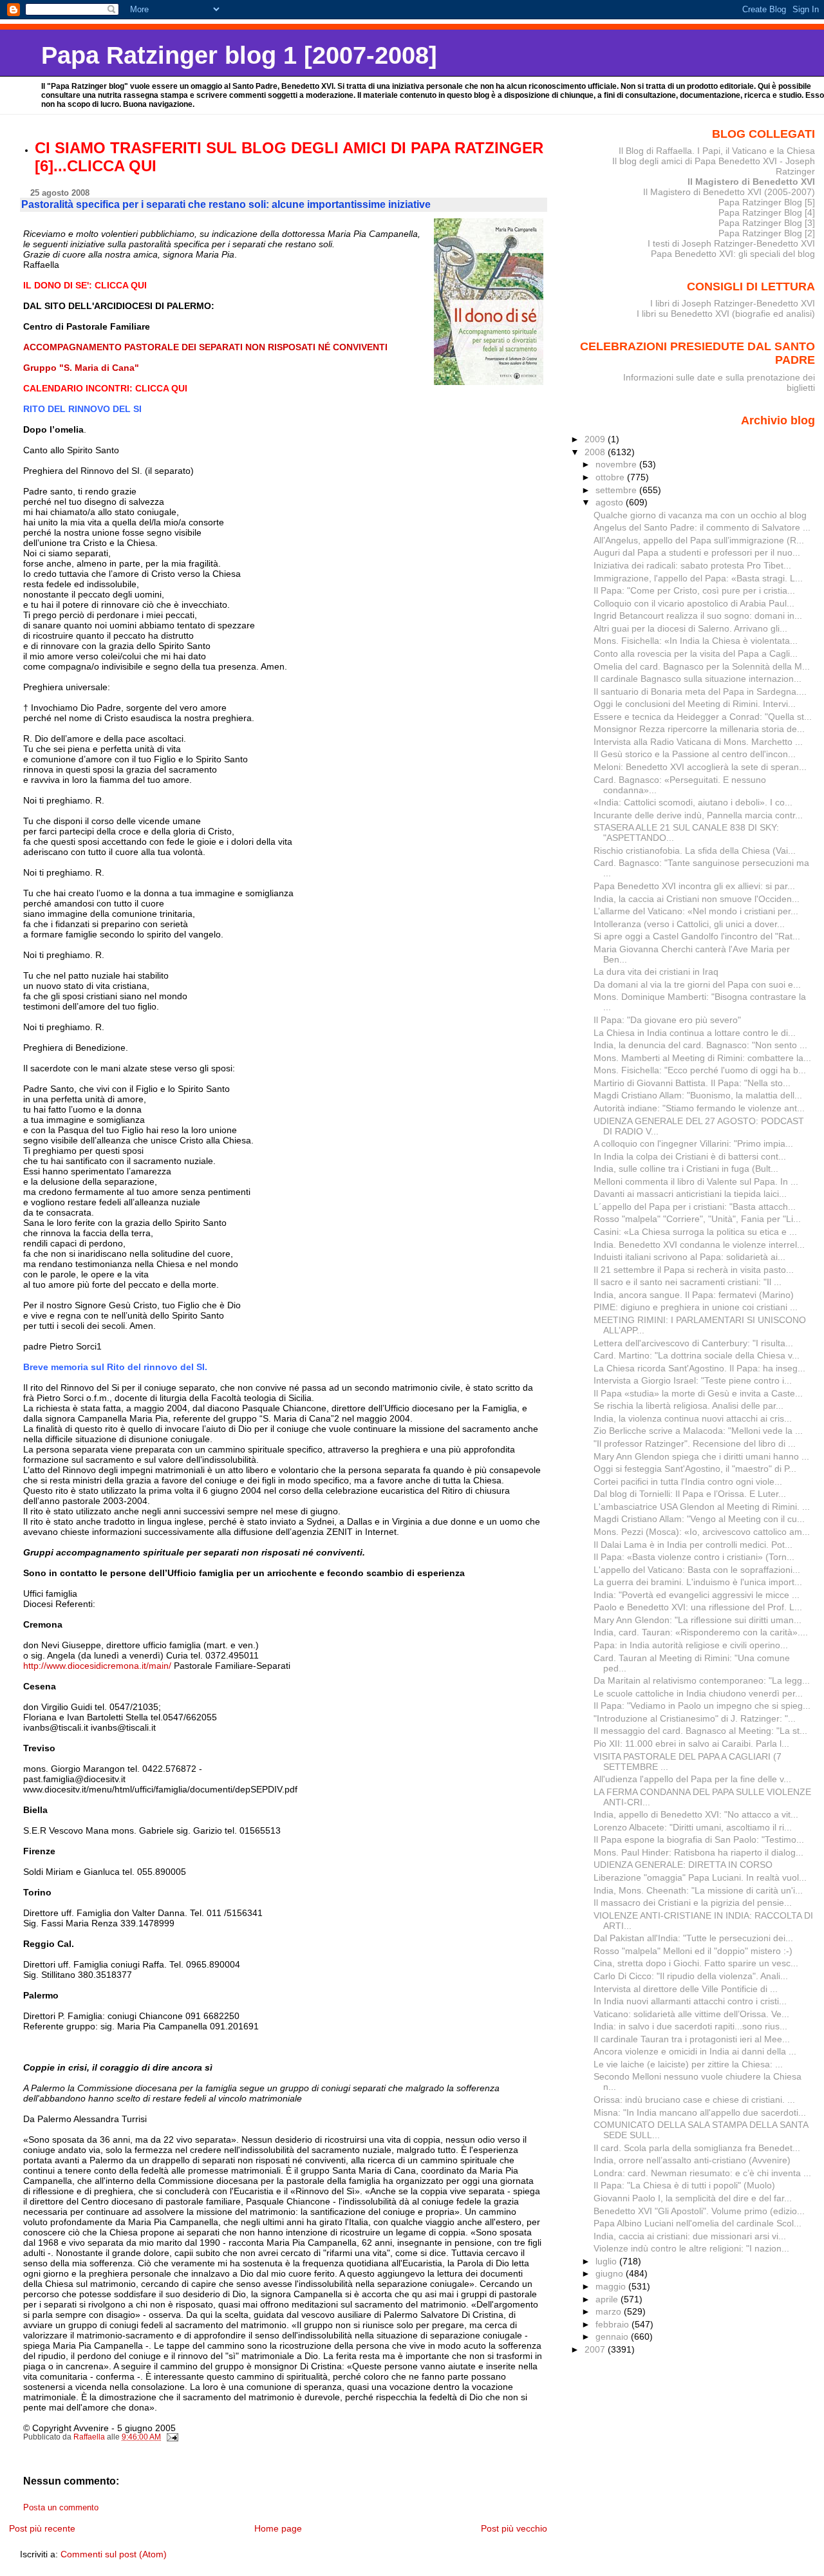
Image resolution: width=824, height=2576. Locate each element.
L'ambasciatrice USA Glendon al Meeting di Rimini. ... (702, 1507)
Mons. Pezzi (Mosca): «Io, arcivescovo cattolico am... (702, 1532)
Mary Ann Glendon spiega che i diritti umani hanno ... (701, 1456)
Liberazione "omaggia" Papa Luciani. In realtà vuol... (700, 1877)
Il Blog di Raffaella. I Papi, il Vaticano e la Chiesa (717, 151)
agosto (611, 502)
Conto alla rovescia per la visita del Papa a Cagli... (696, 653)
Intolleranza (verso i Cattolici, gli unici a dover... (689, 924)
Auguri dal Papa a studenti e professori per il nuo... (697, 552)
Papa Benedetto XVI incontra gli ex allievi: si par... (694, 886)
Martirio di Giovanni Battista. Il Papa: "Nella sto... (692, 1083)
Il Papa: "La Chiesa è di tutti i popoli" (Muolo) (684, 2185)
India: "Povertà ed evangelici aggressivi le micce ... (697, 1595)
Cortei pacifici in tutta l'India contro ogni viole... (688, 1481)
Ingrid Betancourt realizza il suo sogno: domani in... (698, 616)
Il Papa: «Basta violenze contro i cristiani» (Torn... (694, 1557)
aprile (608, 2299)
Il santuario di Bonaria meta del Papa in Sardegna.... (700, 691)
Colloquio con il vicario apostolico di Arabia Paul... (694, 603)
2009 (596, 439)
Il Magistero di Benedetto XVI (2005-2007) (729, 192)
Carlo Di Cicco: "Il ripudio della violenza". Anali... (691, 1976)
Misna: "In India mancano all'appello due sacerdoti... (700, 2112)
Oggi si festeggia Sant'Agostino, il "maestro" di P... (695, 1469)
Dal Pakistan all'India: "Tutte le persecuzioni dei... (693, 1938)
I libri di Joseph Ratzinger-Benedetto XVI (733, 303)
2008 (596, 452)
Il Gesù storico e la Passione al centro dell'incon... (695, 754)
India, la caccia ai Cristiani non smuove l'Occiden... (697, 899)
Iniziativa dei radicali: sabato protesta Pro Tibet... (692, 565)
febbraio (613, 2324)
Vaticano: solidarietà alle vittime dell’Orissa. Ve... (691, 2014)
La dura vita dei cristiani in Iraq (656, 972)
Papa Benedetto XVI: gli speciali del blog (733, 254)
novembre (617, 464)
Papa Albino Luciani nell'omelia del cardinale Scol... (698, 2223)
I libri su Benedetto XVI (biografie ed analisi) (726, 314)
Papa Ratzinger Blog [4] (767, 212)
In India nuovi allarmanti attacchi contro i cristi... (690, 2001)
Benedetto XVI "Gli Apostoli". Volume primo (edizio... (699, 2211)
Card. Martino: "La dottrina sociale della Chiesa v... (697, 1355)
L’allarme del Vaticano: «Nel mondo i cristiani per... (696, 911)
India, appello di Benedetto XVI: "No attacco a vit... (696, 1814)
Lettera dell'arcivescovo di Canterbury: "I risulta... (693, 1343)
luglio (607, 2261)
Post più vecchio (514, 2528)
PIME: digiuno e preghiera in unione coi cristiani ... (696, 1307)
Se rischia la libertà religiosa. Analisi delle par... (688, 1406)
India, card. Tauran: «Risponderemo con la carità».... (701, 1632)
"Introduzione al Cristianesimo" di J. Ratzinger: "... (695, 1718)
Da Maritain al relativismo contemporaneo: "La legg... (702, 1680)
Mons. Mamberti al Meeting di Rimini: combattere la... (702, 1058)
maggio (612, 2286)
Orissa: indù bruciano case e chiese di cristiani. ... (694, 2100)
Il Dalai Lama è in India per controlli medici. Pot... (693, 1545)
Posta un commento (61, 2508)
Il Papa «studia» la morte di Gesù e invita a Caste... (698, 1393)
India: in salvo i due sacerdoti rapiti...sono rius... (690, 2026)
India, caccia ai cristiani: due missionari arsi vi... (690, 2236)
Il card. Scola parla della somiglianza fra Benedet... (697, 2148)
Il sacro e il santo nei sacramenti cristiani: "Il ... (688, 1282)
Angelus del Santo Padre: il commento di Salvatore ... (702, 527)
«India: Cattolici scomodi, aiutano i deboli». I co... (693, 802)
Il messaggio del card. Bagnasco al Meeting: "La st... (700, 1731)
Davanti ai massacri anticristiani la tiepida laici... (690, 1194)
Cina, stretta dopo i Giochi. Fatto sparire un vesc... (696, 1963)
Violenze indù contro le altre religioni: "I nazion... (691, 2248)
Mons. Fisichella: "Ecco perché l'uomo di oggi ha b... (700, 1070)
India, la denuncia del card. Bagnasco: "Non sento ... (700, 1045)
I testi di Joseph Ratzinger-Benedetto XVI (731, 243)
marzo (610, 2311)
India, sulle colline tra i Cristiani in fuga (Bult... (686, 1169)
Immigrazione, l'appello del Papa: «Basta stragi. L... (698, 578)
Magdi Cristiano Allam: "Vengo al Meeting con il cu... (699, 1519)
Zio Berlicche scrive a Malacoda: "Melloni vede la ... (698, 1431)
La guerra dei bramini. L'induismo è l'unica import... (698, 1582)
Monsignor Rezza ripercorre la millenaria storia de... (699, 729)
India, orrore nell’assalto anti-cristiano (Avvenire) (692, 2160)
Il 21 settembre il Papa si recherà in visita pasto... (694, 1270)
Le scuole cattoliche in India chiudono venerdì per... (698, 1693)
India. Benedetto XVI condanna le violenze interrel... (699, 1245)
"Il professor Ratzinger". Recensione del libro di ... (695, 1443)
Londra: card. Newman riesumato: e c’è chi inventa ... (702, 2173)
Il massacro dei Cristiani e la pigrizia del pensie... (693, 1903)
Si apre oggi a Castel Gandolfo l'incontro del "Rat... (697, 936)
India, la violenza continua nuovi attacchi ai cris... (693, 1418)
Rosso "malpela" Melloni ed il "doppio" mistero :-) (693, 1951)
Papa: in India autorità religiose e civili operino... (691, 1645)
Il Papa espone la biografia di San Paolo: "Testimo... (699, 1839)
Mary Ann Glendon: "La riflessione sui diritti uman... (698, 1620)
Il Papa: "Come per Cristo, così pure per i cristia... (694, 590)
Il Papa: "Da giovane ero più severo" (667, 1020)
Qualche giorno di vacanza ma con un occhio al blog (700, 515)
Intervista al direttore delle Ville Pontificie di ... (686, 1989)
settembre (617, 490)
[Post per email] (172, 2437)
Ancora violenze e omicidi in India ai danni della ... (695, 2051)
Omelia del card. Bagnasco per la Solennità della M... (702, 666)
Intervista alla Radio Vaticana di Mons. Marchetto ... (698, 742)
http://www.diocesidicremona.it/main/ (97, 1666)
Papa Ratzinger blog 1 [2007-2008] (239, 55)
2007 (596, 2349)
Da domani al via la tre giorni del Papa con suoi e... (697, 984)
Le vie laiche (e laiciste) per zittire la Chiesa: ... (688, 2064)
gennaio (613, 2336)
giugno (611, 2273)
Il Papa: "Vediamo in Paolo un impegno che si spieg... (702, 1706)
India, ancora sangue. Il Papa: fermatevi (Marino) (694, 1295)
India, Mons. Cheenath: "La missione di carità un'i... (698, 1890)
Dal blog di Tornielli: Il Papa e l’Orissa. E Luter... (690, 1494)
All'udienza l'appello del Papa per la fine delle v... (692, 1779)
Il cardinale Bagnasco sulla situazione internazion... (698, 679)
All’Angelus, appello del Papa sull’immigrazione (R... (699, 540)
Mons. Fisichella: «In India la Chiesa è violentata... (696, 641)
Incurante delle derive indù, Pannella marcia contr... (698, 815)
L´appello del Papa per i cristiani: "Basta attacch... (695, 1207)
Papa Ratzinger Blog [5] (767, 202)
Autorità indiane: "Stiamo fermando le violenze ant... (699, 1108)
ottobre (611, 477)
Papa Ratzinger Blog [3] (767, 223)
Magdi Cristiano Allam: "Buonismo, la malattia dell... (698, 1095)
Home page (278, 2528)
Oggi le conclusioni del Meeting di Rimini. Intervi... (695, 704)
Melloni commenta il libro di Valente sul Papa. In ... (696, 1181)
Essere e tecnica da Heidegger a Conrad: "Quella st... (703, 717)
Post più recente (42, 2528)
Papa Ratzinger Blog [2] (767, 233)
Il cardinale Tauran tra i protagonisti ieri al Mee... (692, 2039)
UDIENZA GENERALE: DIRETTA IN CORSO (683, 1865)
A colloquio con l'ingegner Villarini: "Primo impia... (693, 1143)
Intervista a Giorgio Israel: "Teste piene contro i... (693, 1380)
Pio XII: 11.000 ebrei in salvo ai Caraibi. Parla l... (691, 1744)
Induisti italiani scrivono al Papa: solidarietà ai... (689, 1257)
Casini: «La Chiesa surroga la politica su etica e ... (695, 1232)
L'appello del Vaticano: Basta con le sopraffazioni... (697, 1570)
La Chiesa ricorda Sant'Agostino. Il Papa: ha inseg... (699, 1368)
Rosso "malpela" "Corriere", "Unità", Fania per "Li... (697, 1219)
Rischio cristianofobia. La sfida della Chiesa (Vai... (695, 851)
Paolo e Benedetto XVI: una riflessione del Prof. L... (698, 1607)
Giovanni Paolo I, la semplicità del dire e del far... (693, 2198)
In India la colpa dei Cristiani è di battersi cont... (690, 1156)
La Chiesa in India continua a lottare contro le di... (695, 1033)
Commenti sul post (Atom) (114, 2554)
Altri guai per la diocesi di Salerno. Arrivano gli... (690, 628)
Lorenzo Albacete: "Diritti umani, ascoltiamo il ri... (693, 1827)
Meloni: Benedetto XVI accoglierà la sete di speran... (700, 767)
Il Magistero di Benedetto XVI (751, 182)
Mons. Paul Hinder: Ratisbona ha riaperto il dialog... (698, 1852)
